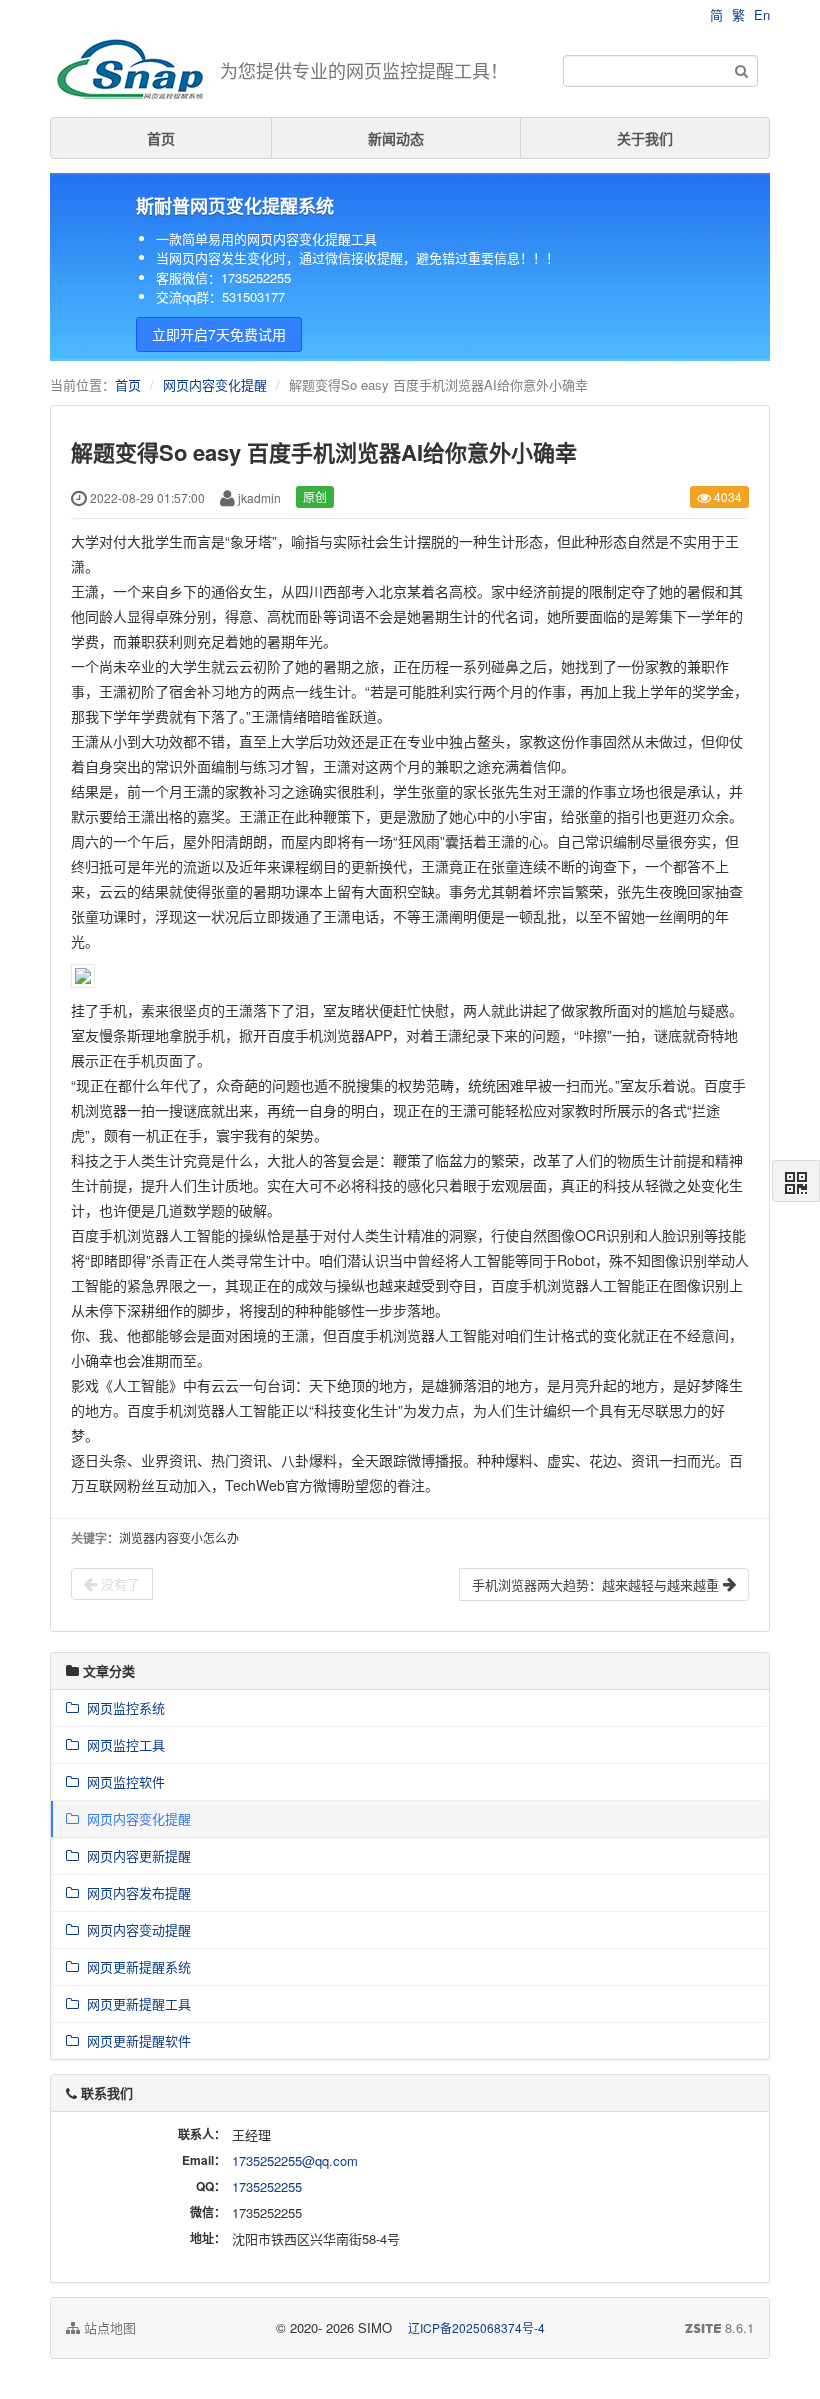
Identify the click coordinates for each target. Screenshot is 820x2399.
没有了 (118, 1583)
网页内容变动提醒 (135, 1929)
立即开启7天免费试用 (219, 334)
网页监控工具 (122, 1744)
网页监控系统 (122, 1707)
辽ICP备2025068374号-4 (476, 2327)
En (762, 14)
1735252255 (267, 2186)
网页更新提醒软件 (135, 2040)
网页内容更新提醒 (135, 1855)
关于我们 (645, 138)
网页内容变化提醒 (215, 384)
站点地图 (108, 2327)
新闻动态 (396, 138)
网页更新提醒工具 (135, 2003)
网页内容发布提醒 (135, 1892)
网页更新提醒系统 (135, 1966)
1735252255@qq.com (295, 2160)
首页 (161, 138)
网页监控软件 (122, 1781)
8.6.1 (719, 2328)
